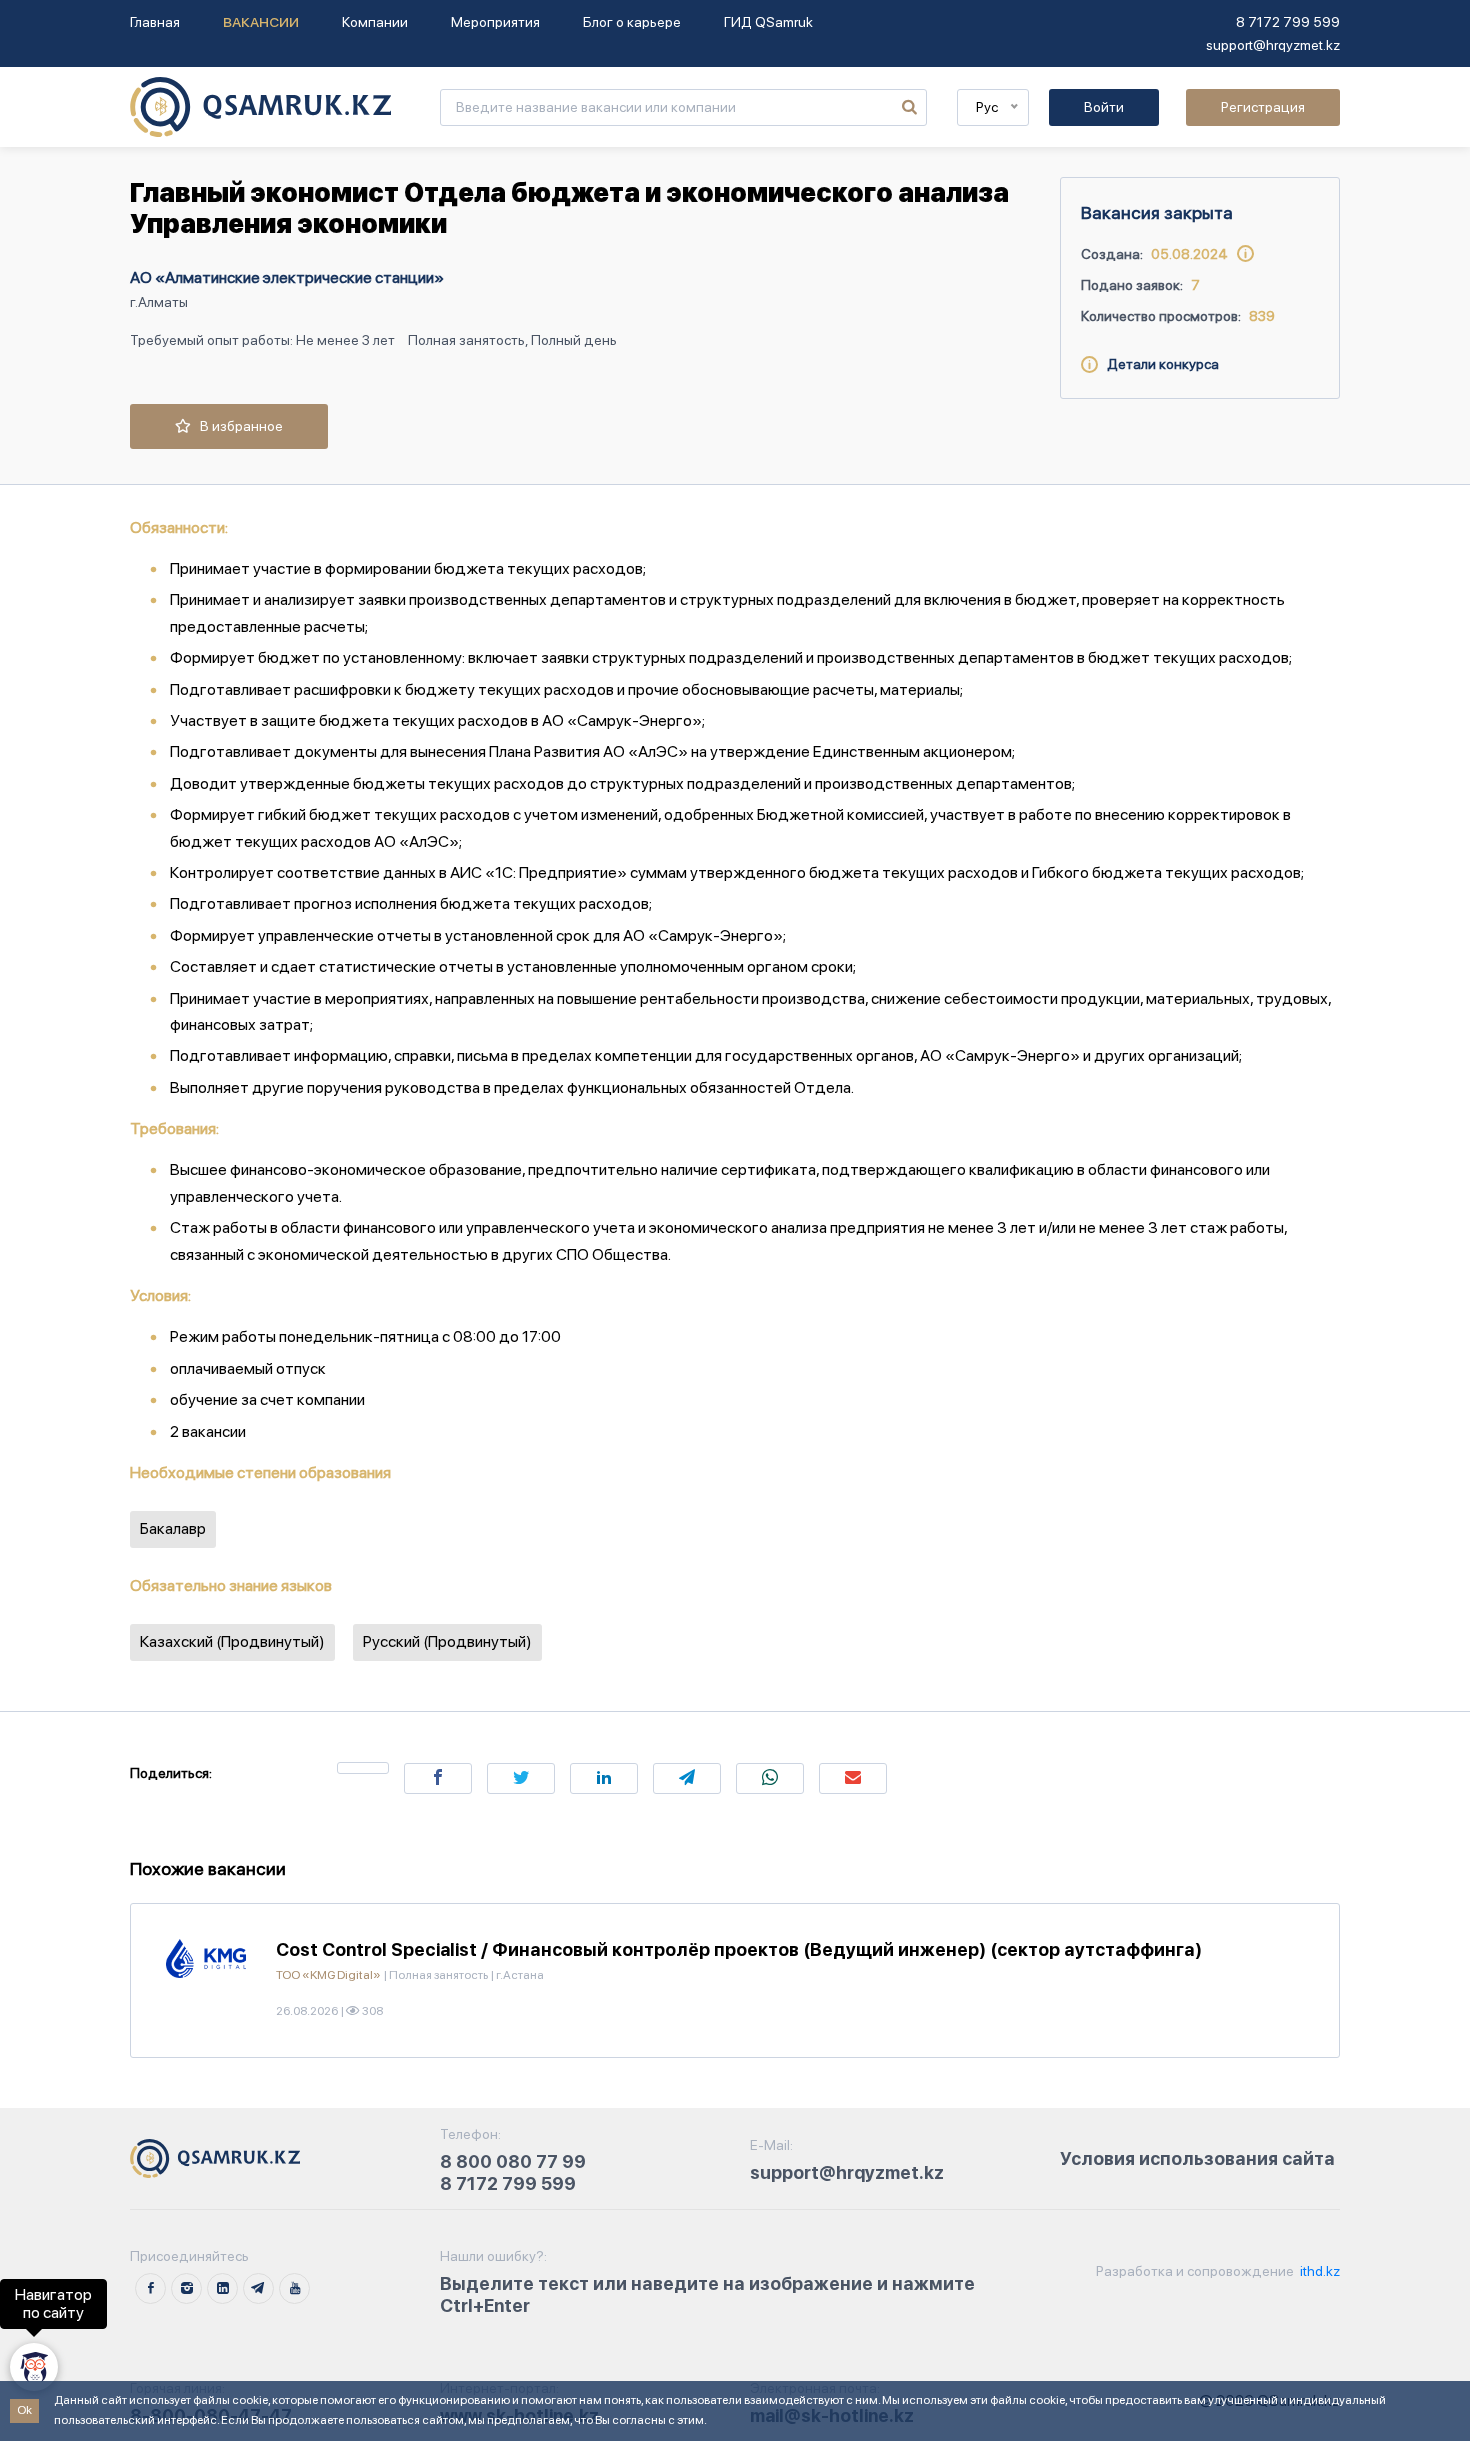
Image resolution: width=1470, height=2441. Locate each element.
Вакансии (261, 22)
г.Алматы (159, 302)
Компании (375, 22)
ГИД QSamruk (768, 22)
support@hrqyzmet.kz (1273, 45)
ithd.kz (1318, 2271)
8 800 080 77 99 (513, 2161)
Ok (24, 2410)
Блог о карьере (632, 22)
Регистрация (1263, 107)
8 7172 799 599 (1288, 22)
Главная (155, 22)
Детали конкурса (1158, 364)
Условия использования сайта (1197, 2158)
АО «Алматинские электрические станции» (287, 277)
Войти (1104, 107)
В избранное (237, 426)
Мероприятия (495, 22)
